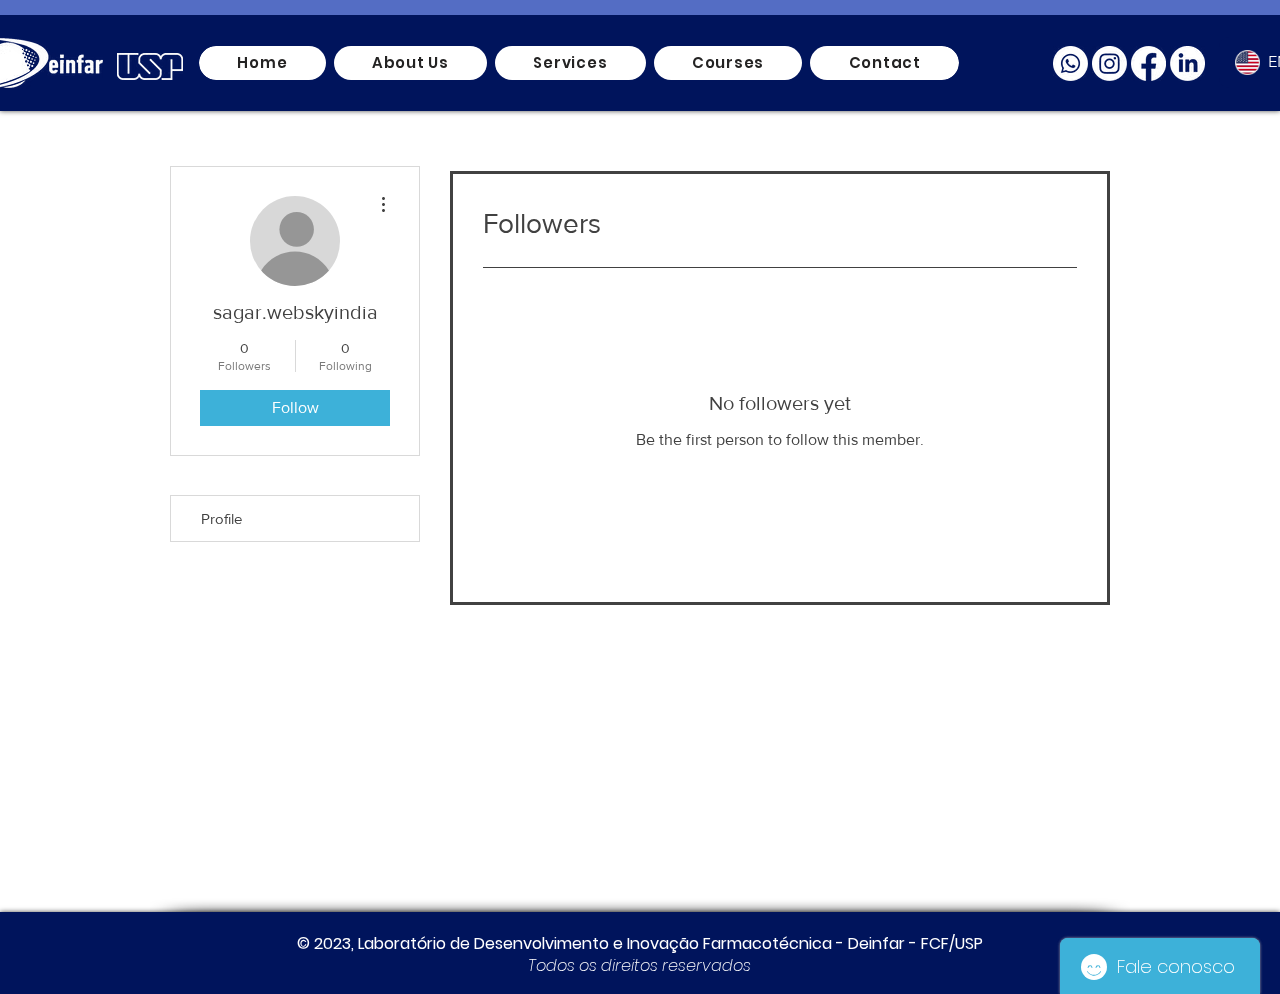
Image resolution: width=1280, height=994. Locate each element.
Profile (221, 518)
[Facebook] (1148, 63)
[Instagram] (1109, 63)
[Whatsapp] (1070, 63)
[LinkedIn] (1187, 63)
